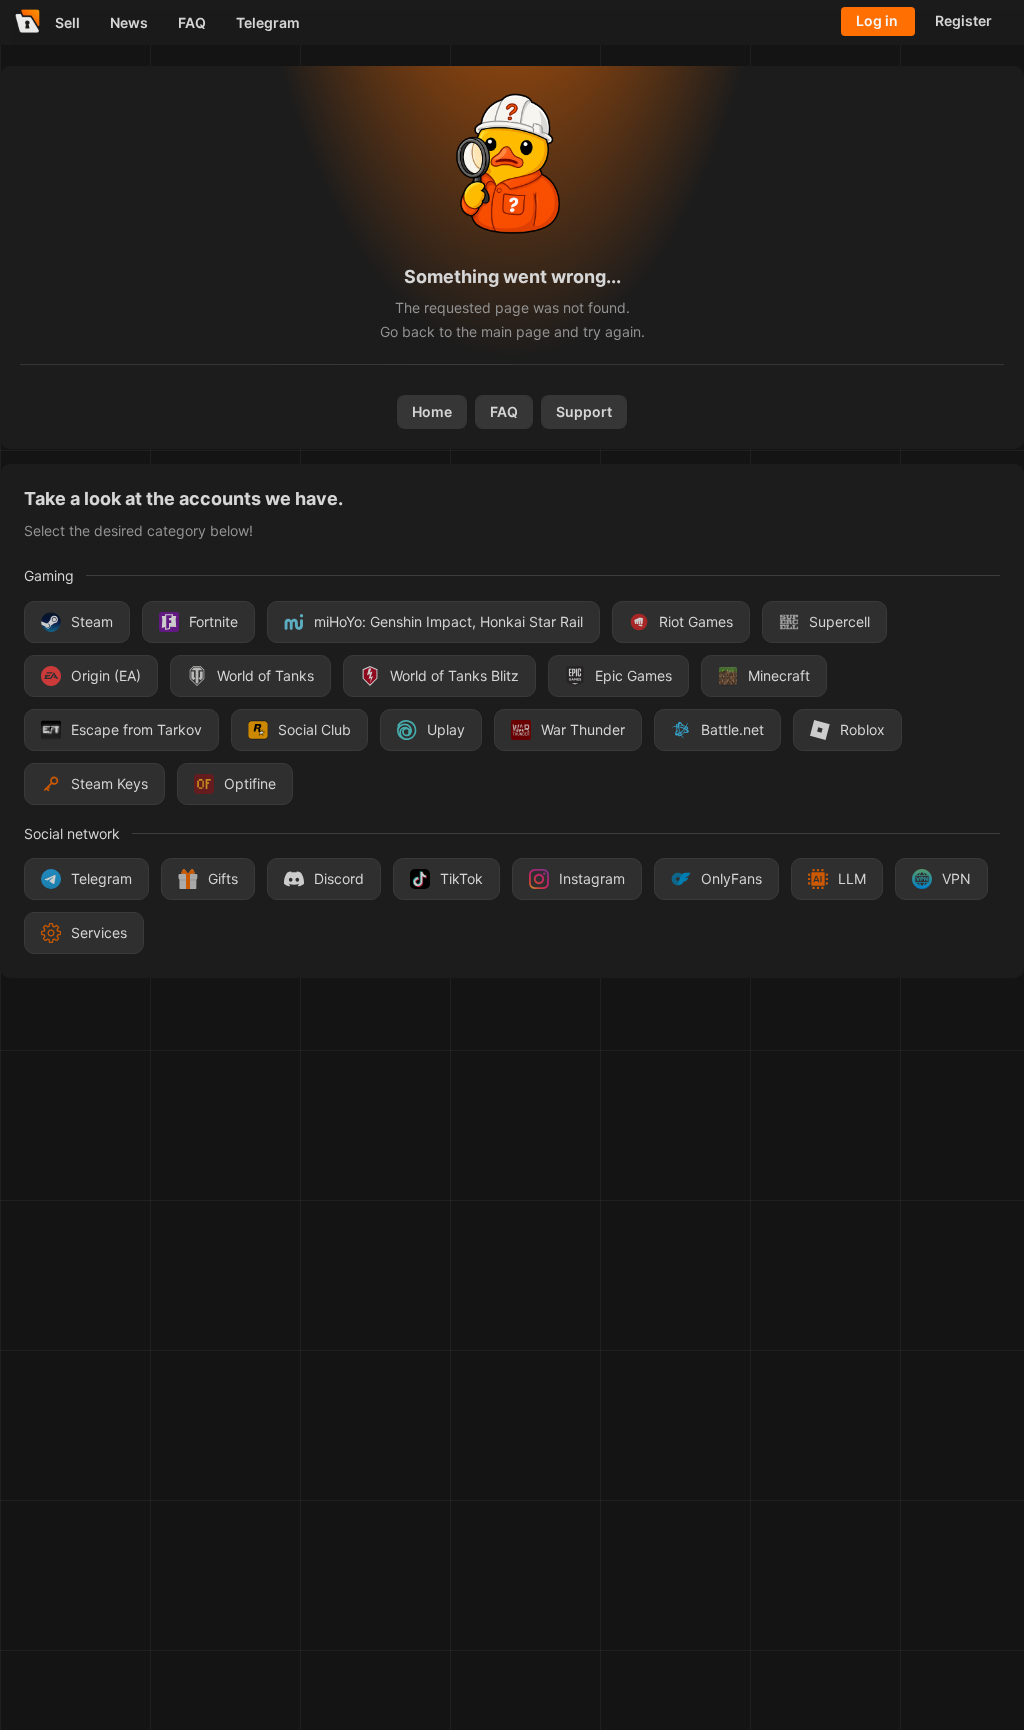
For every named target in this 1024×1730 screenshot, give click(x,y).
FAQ (192, 22)
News (129, 22)
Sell (67, 22)
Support (584, 411)
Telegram (268, 22)
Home (432, 411)
